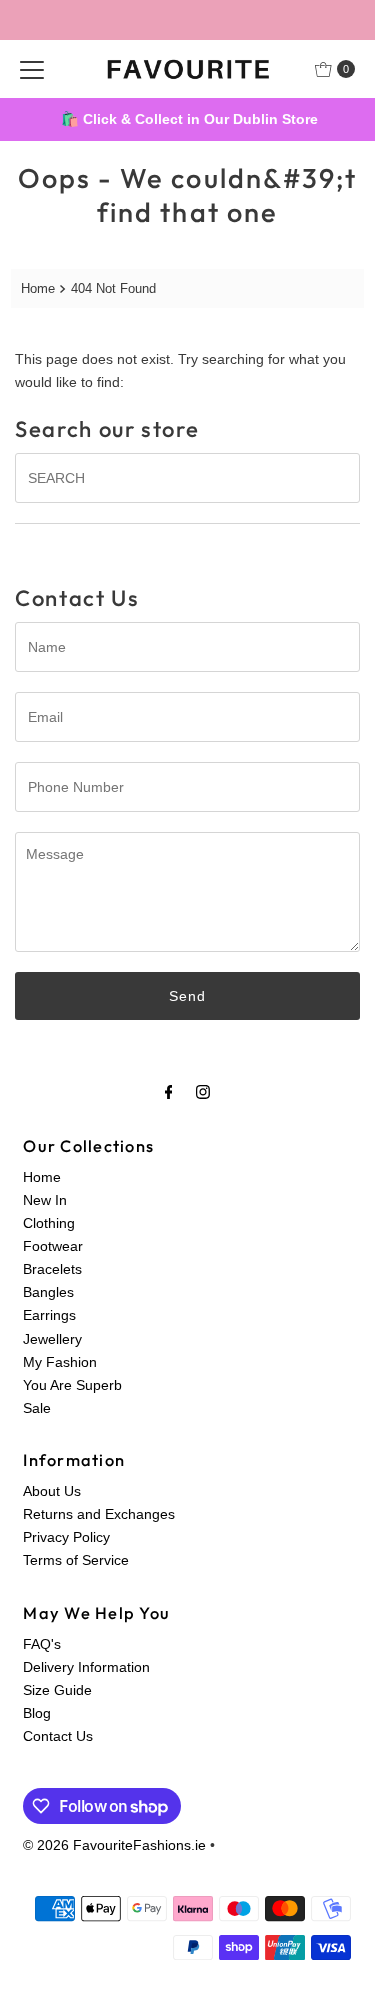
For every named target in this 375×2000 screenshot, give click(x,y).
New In (45, 1200)
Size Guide (57, 1690)
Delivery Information (86, 1667)
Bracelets (52, 1269)
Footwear (53, 1246)
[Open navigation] (32, 69)
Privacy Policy (66, 1537)
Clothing (49, 1223)
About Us (52, 1491)
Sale (37, 1408)
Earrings (49, 1315)
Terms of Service (76, 1560)
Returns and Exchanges (99, 1514)
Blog (37, 1713)
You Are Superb (72, 1385)
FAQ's (42, 1644)
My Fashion (60, 1362)
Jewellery (52, 1339)
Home (38, 288)
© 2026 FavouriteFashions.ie (114, 1845)
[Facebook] (169, 1091)
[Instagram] (203, 1091)
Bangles (48, 1292)
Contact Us (58, 1736)
